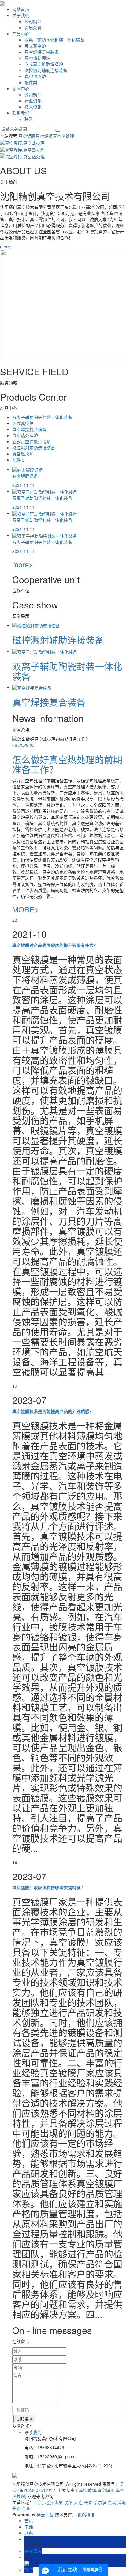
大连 (78, 2502)
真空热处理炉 (37, 58)
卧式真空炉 (35, 46)
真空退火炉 (35, 76)
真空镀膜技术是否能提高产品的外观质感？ (53, 1411)
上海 (39, 2502)
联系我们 (21, 113)
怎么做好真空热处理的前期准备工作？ (67, 764)
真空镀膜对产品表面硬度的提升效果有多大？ (55, 945)
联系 (29, 119)
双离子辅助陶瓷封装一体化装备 (54, 40)
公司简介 (33, 21)
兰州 (26, 2508)
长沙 (17, 2508)
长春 (88, 2502)
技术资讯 (33, 107)
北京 (49, 2502)
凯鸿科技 (86, 2514)
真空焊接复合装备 (42, 52)
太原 (59, 2502)
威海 (122, 2502)
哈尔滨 (100, 2502)
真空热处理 (63, 136)
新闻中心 (21, 88)
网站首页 (21, 9)
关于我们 (21, 15)
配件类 (31, 82)
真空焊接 (44, 136)
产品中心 (21, 34)
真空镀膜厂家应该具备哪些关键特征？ (49, 1887)
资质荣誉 (33, 27)
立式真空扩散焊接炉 (44, 64)
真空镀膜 (27, 136)
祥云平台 (45, 2514)
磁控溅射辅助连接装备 (46, 70)
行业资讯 (33, 101)
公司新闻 (33, 95)
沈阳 (69, 2502)
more (6, 247)
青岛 (112, 2502)
